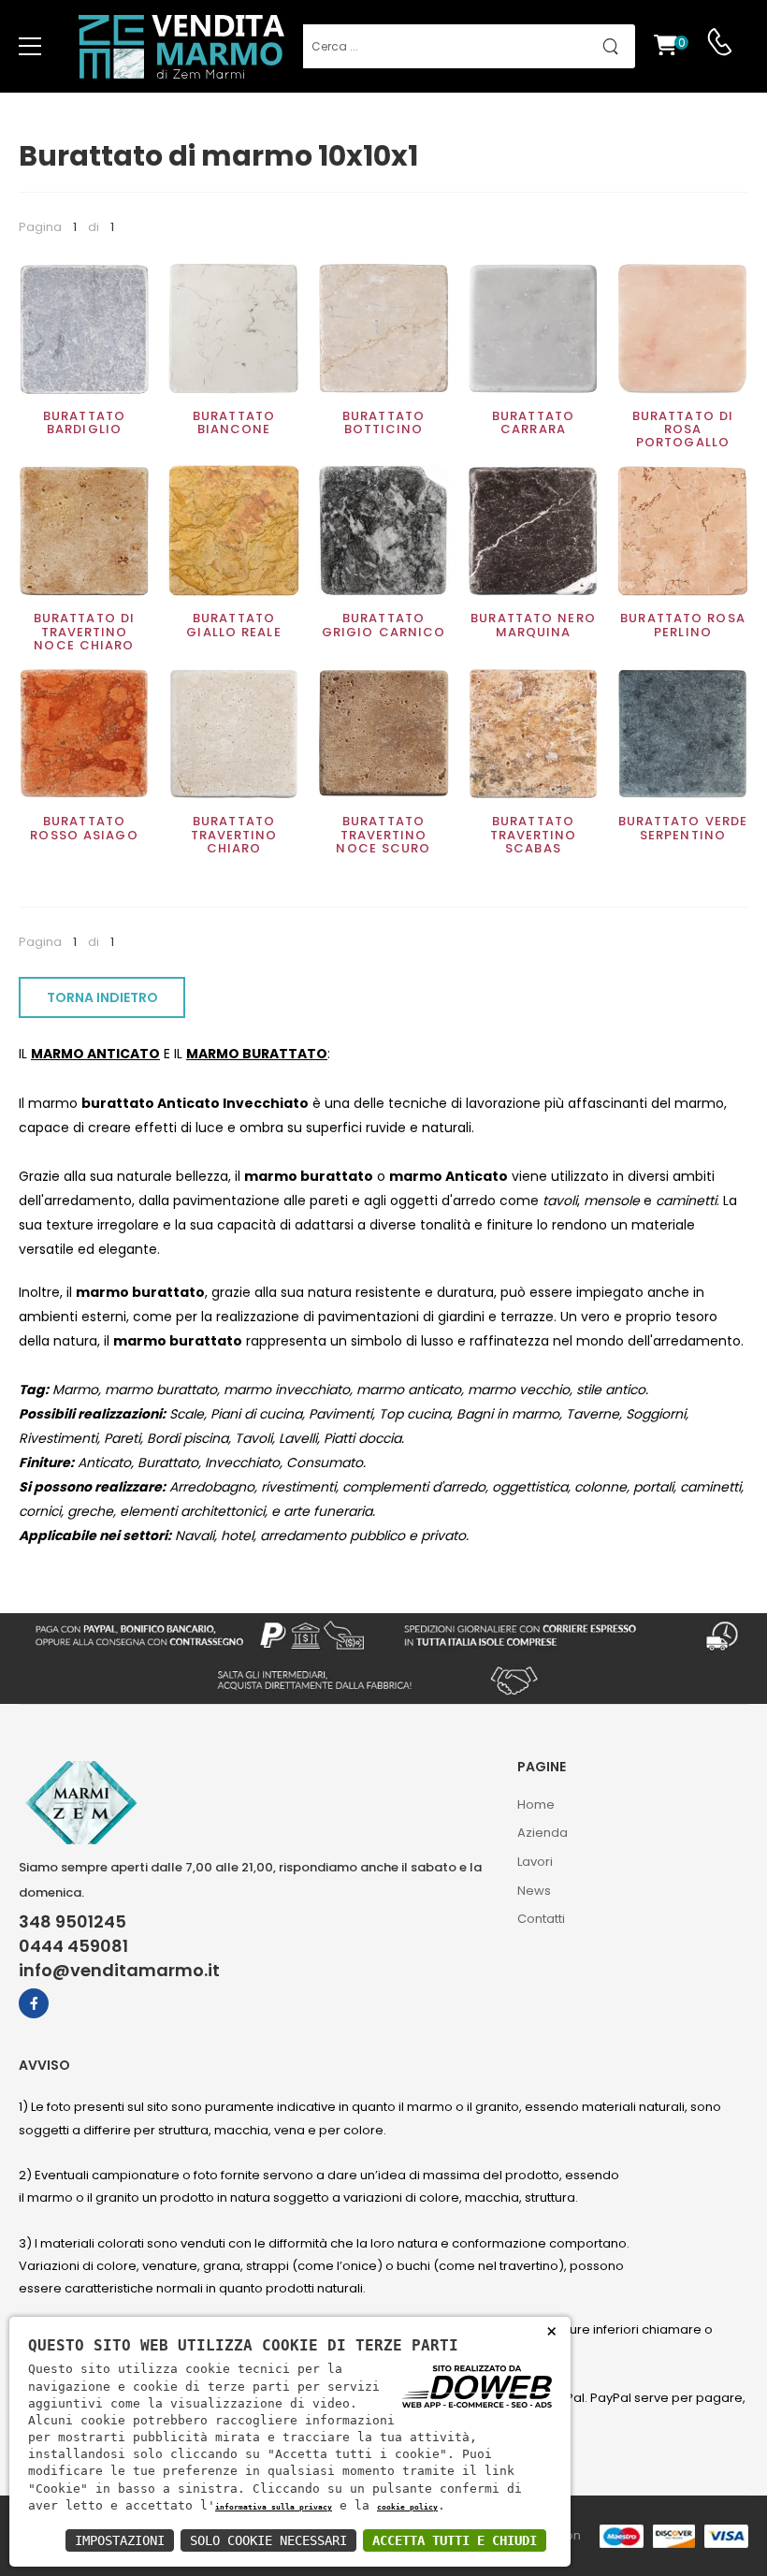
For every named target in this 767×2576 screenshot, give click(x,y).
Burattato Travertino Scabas (534, 835)
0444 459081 (73, 1946)
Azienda (543, 1833)
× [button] (551, 2330)
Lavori (535, 1862)
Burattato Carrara (533, 422)
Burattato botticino (383, 422)
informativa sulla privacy (274, 2507)
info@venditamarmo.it (119, 1971)
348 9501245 (72, 1922)
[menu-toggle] (30, 47)
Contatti (541, 1919)
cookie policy (407, 2507)
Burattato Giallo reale (233, 625)
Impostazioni (120, 2540)
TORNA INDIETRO (102, 997)
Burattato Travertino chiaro (234, 835)
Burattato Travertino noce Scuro (383, 835)
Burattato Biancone (234, 422)
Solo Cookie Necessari (268, 2540)
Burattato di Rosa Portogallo (683, 429)
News (534, 1891)
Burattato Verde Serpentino (683, 828)
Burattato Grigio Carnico (384, 625)
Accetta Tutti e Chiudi (455, 2540)
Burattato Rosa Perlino (683, 625)
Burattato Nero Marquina (533, 625)
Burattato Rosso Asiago (84, 828)
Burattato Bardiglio (84, 422)
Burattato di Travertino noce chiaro (84, 632)
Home (536, 1805)
